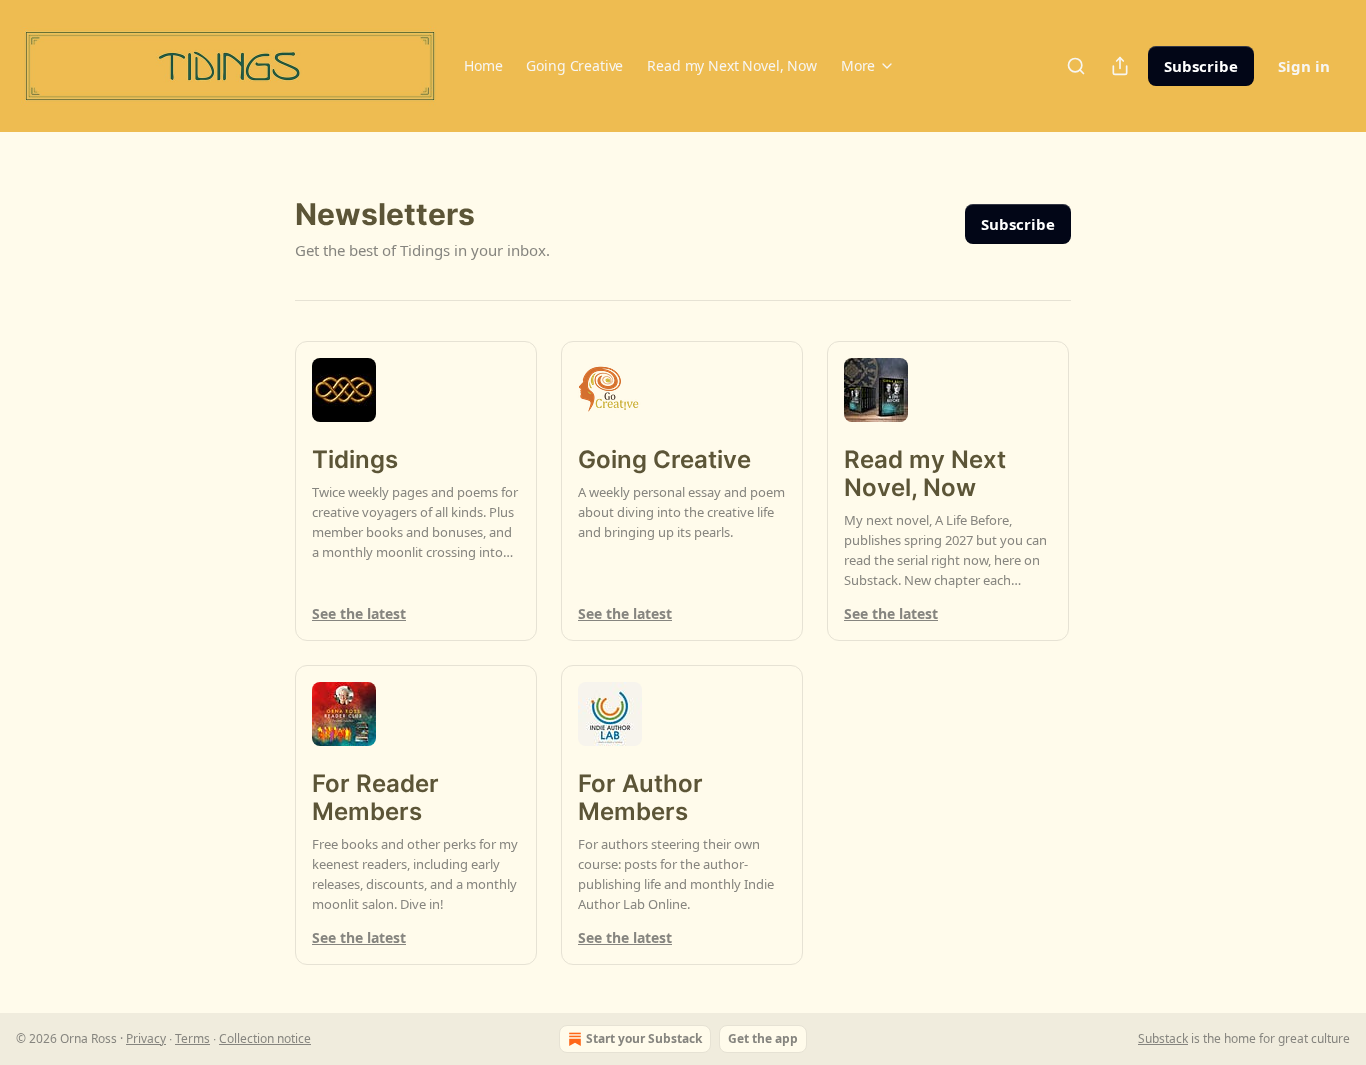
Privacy (146, 1038)
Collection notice (265, 1038)
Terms (192, 1038)
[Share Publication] (1120, 66)
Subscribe (1201, 66)
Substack (1163, 1038)
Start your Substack (644, 1038)
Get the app (763, 1038)
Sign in (1304, 66)
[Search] (1076, 66)
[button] (483, 66)
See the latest (359, 613)
